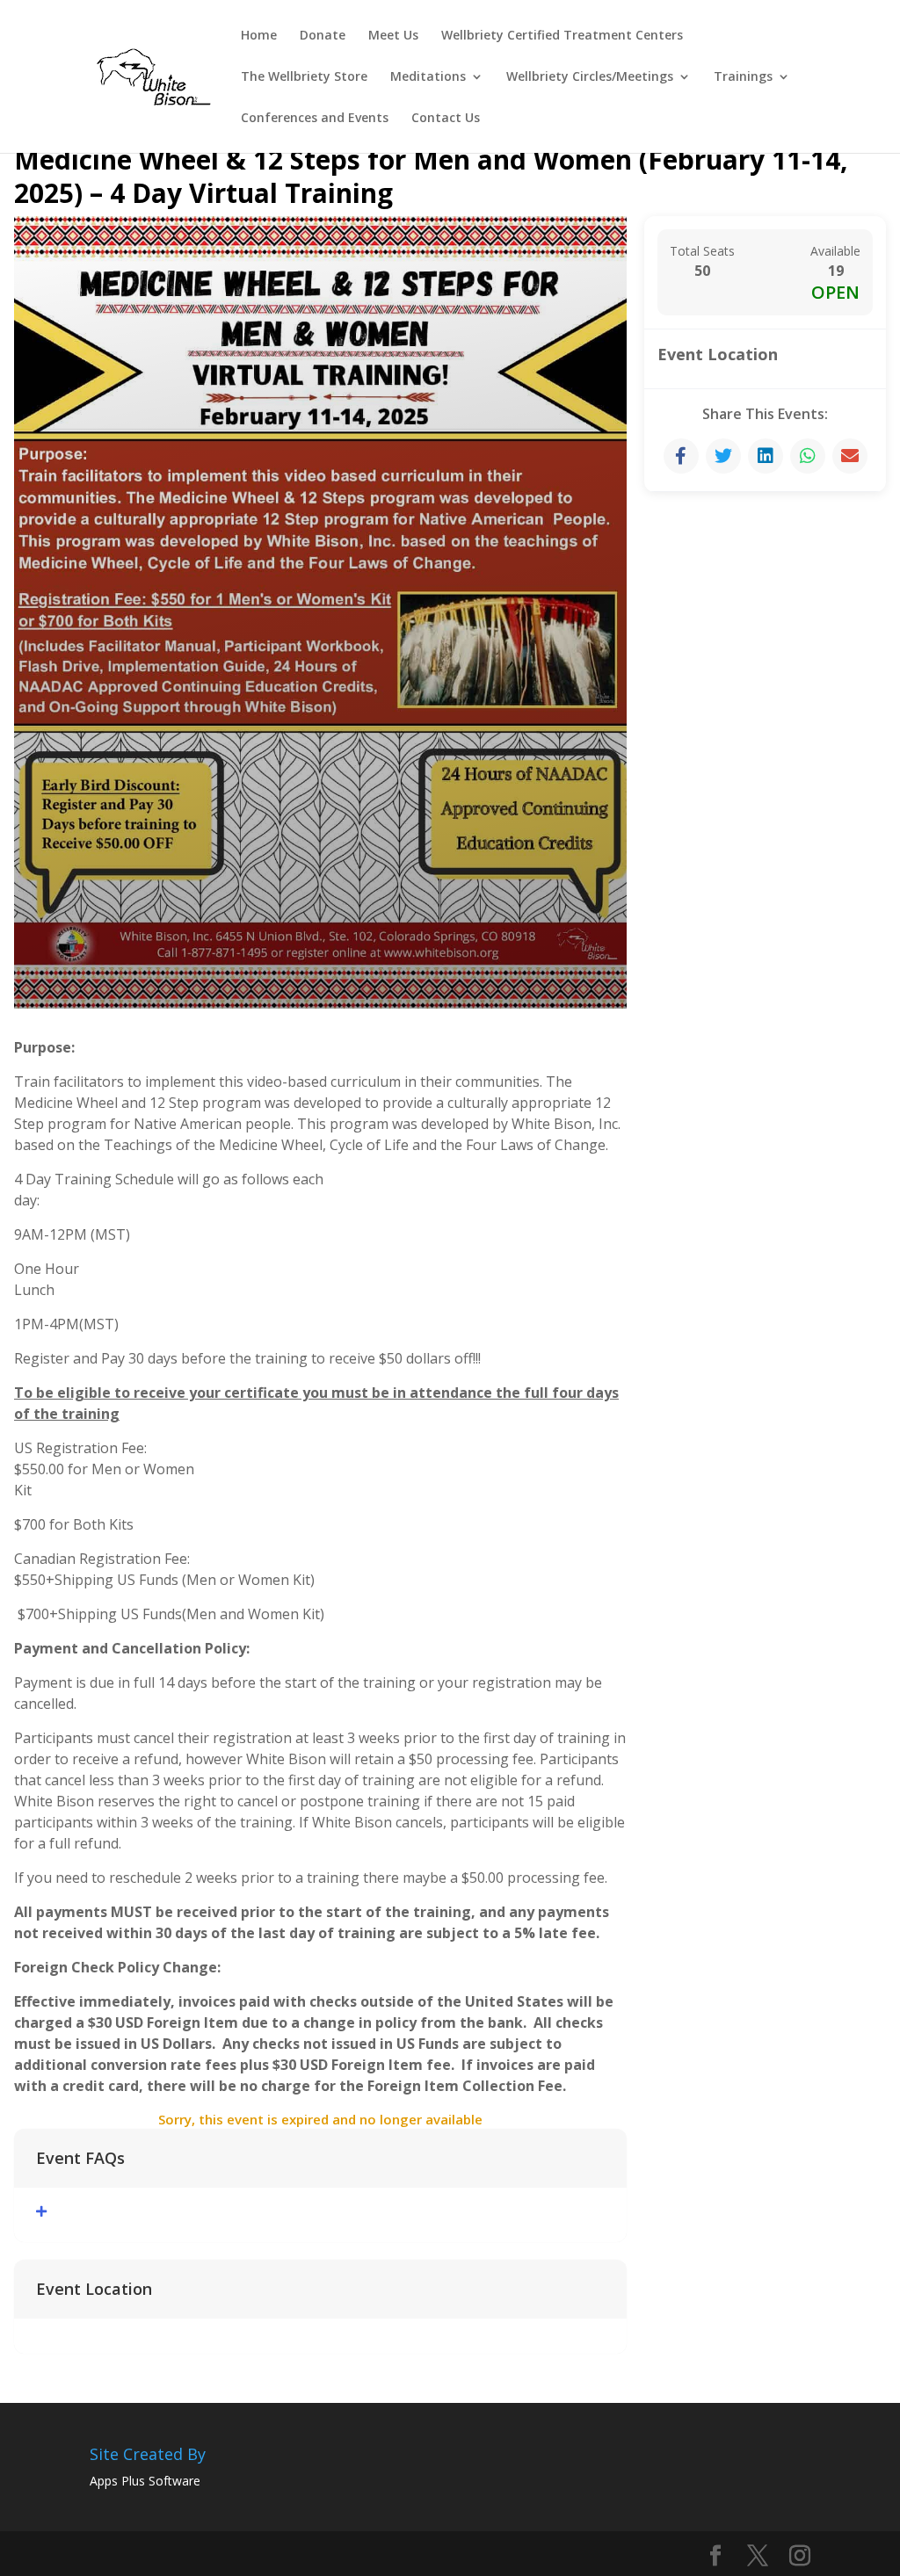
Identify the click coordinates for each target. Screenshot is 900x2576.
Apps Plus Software (145, 2481)
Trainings (743, 77)
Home (259, 36)
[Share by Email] (850, 456)
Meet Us (393, 36)
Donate (323, 36)
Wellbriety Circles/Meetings (590, 77)
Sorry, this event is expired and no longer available (320, 2119)
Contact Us (446, 119)
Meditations (428, 77)
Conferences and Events (315, 119)
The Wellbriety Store (304, 77)
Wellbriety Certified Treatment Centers (562, 36)
